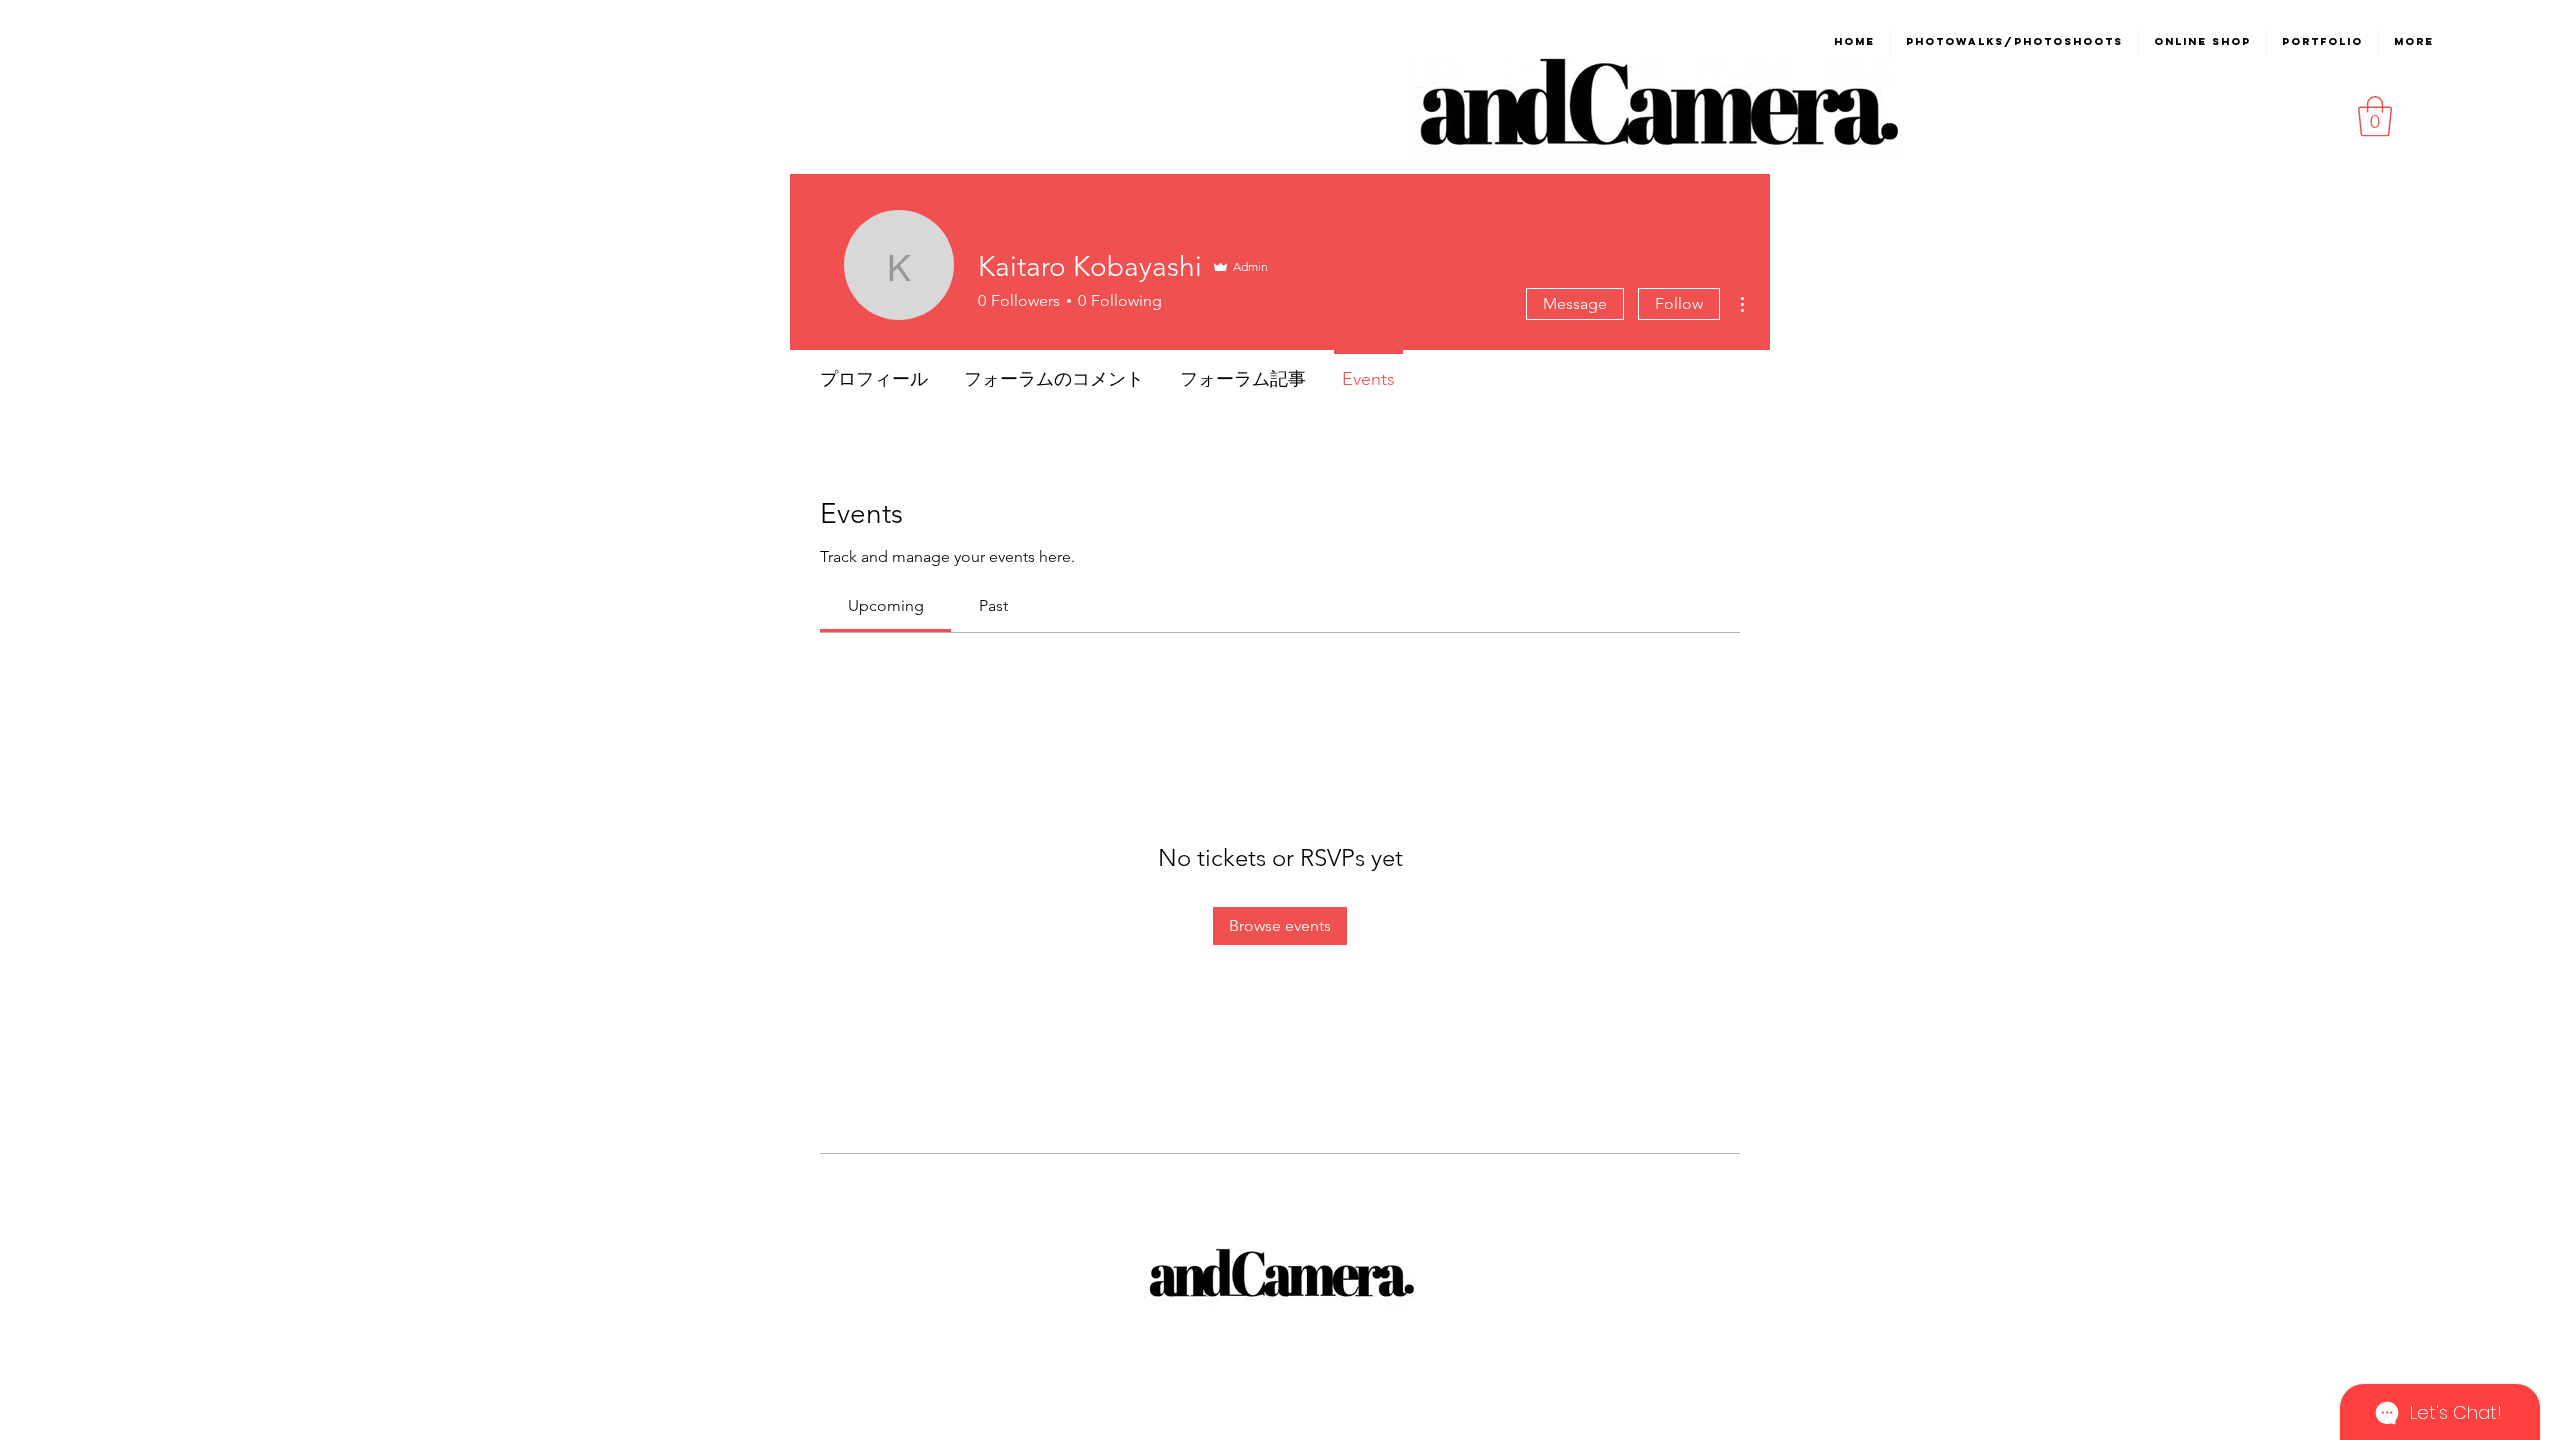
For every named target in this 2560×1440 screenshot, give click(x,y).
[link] (886, 605)
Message (1575, 303)
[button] (2375, 116)
